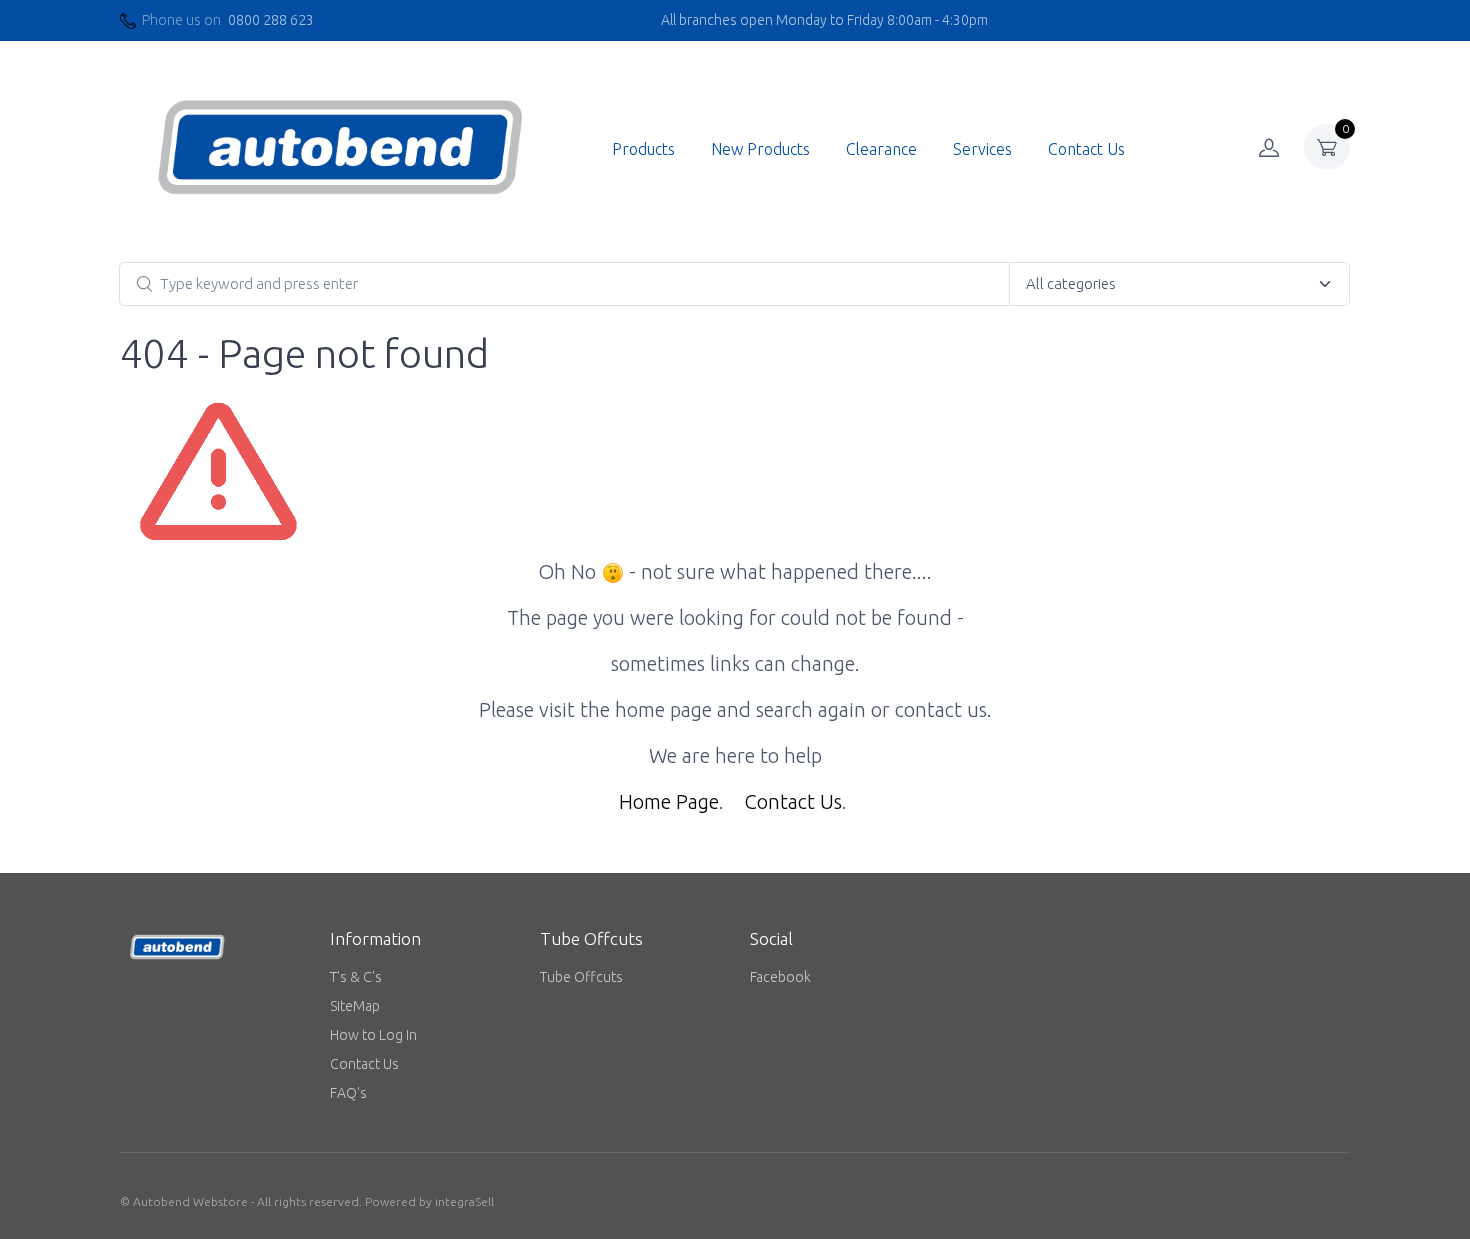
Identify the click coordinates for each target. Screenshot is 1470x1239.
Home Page (669, 801)
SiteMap (355, 1006)
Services (982, 149)
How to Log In (373, 1035)
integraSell (464, 1201)
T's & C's (356, 977)
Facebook (780, 977)
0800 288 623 (271, 20)
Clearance (881, 149)
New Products (760, 149)
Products (643, 149)
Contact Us (1086, 149)
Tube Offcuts (581, 977)
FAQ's (348, 1093)
